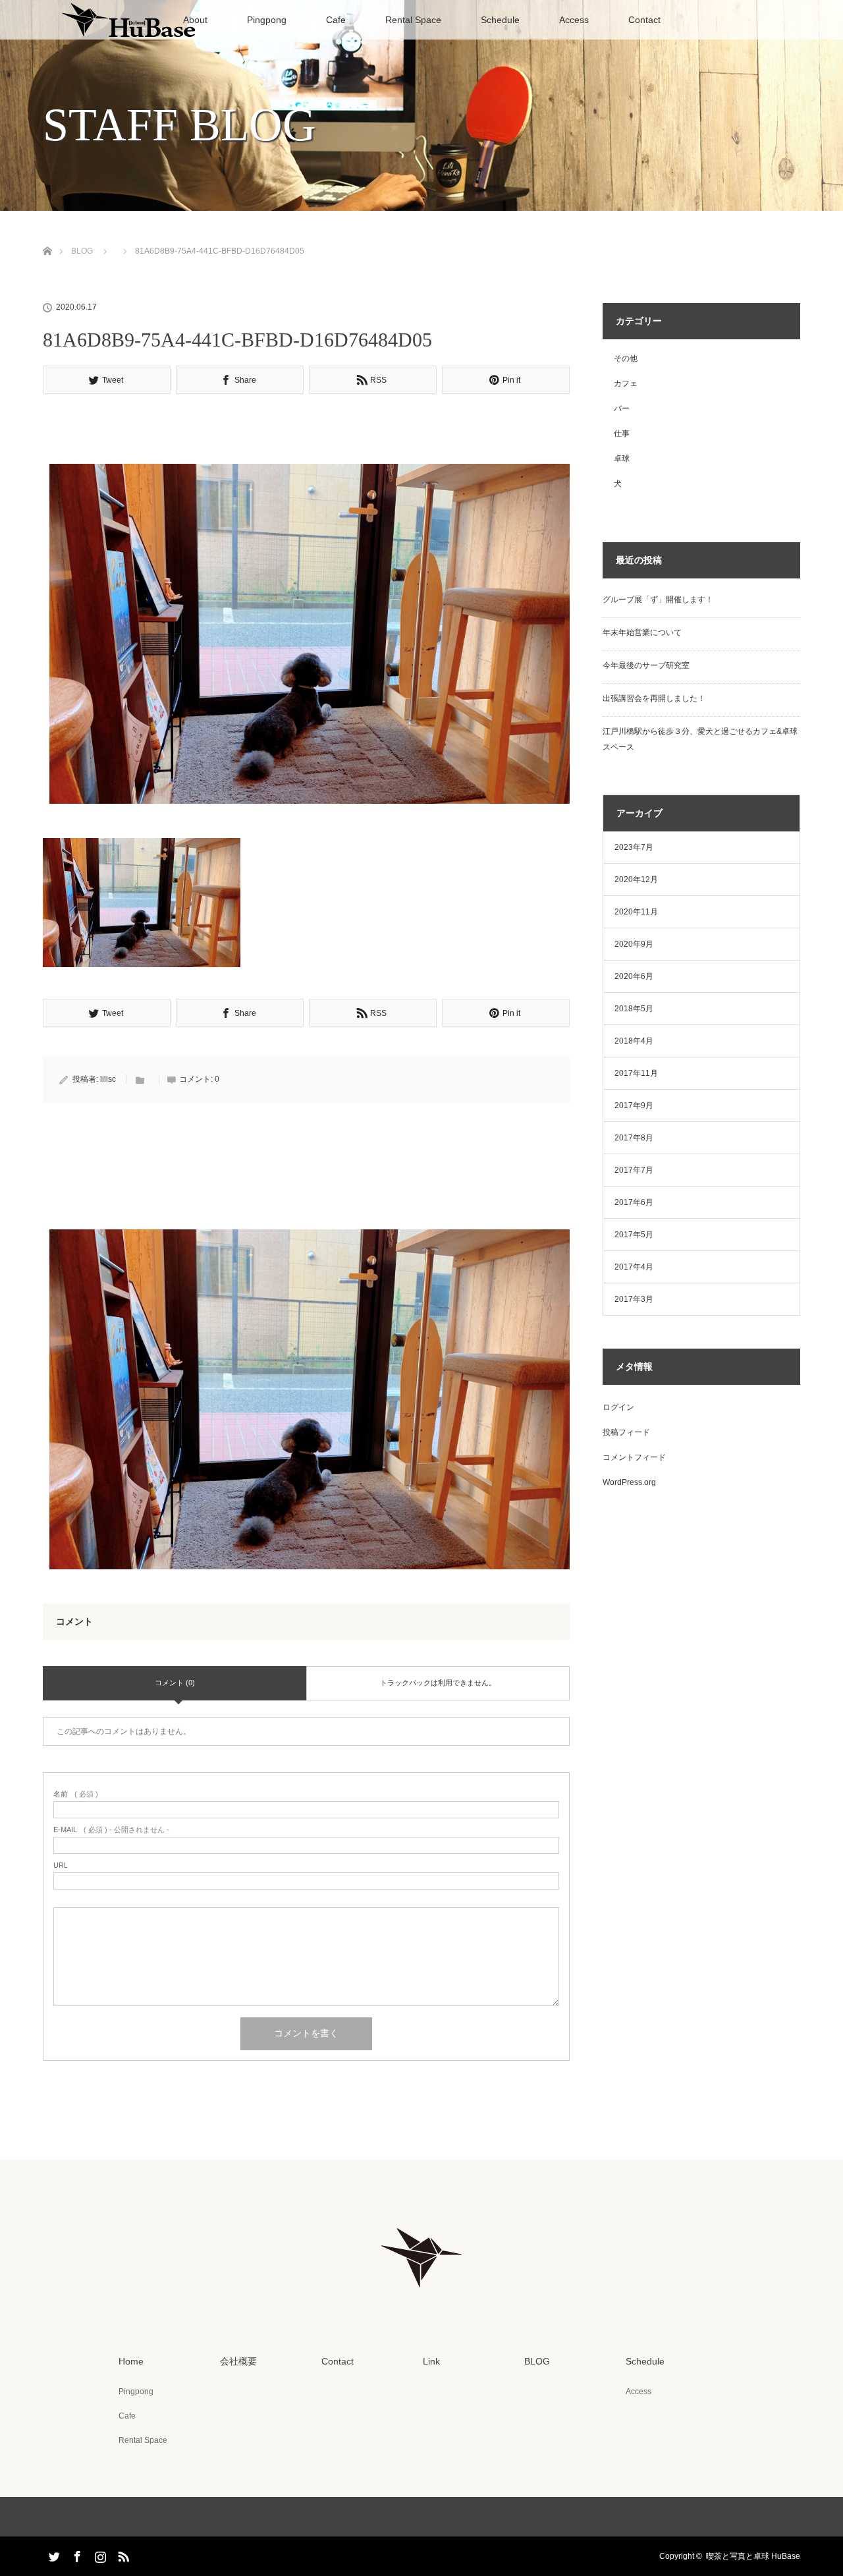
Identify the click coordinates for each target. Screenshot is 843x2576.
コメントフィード (634, 1457)
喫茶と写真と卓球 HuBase (753, 2556)
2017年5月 (634, 1235)
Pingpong (267, 20)
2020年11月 (636, 912)
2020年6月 (634, 976)
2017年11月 (636, 1073)
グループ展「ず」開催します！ (658, 600)
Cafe (336, 20)
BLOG (82, 251)
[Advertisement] (306, 433)
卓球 (622, 459)
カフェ (626, 383)
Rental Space (413, 20)
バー (622, 408)
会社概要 (238, 2361)
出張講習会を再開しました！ (654, 698)
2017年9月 (634, 1106)
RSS (122, 2554)
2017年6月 (634, 1202)
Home (131, 2361)
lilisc (108, 1079)
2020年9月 (634, 944)
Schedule (500, 20)
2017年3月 (634, 1299)
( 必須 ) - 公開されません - (111, 1830)
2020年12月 (636, 880)
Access (574, 20)
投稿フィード (626, 1432)
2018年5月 (634, 1009)
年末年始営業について (642, 632)
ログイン (618, 1407)
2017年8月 (634, 1138)
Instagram (99, 2554)
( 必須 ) (76, 1794)
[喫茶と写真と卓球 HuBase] (421, 2295)
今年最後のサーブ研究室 (646, 665)
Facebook (76, 2554)
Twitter (53, 2554)
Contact (644, 20)
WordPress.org (629, 1482)
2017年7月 (634, 1170)
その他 (626, 358)
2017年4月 (634, 1267)
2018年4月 (634, 1041)
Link (431, 2361)
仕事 (622, 434)
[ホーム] (47, 236)
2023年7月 (634, 847)
